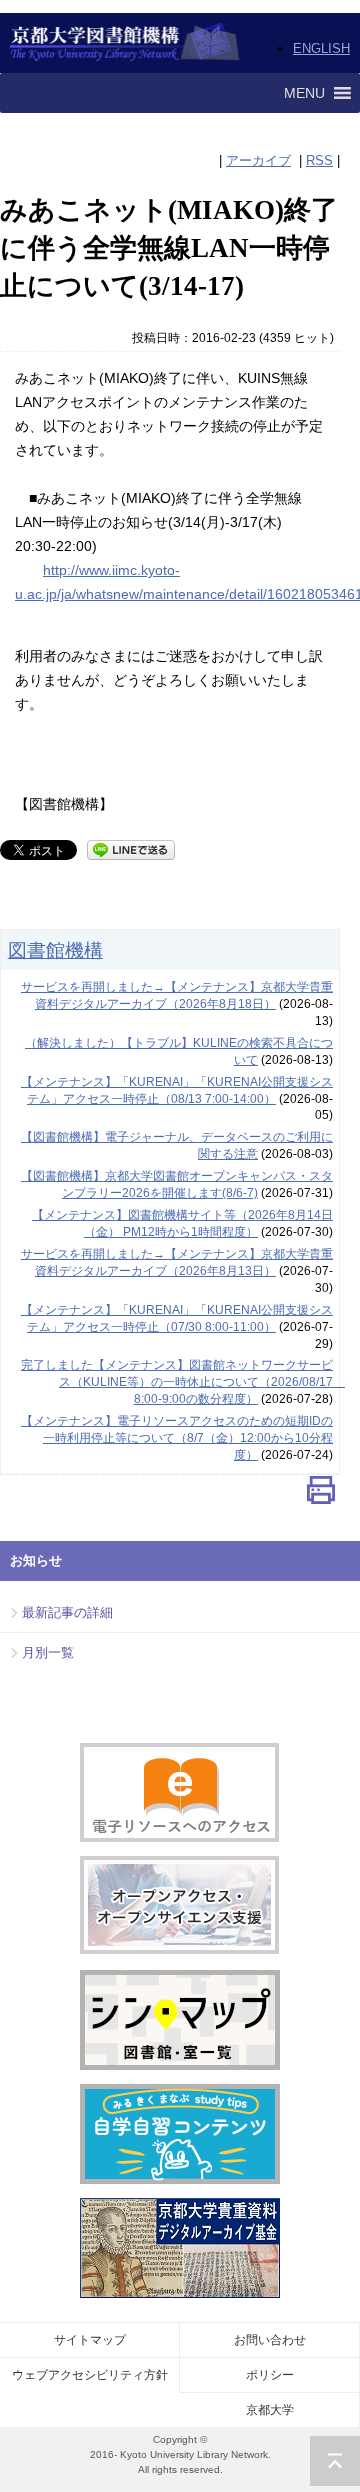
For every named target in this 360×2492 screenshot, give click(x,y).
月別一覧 (48, 1652)
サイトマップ (90, 2340)
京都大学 (270, 2410)
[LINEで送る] (131, 848)
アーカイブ (258, 160)
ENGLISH (321, 48)
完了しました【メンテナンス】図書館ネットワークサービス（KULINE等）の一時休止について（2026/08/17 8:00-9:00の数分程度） (183, 1382)
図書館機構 (55, 950)
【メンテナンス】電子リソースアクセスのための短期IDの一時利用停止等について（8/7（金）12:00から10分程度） (177, 1438)
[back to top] (335, 2461)
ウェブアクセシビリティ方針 (90, 2375)
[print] (321, 1494)
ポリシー (270, 2375)
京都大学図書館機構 (125, 43)
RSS (319, 160)
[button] (304, 93)
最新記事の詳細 (67, 1612)
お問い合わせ (270, 2340)
